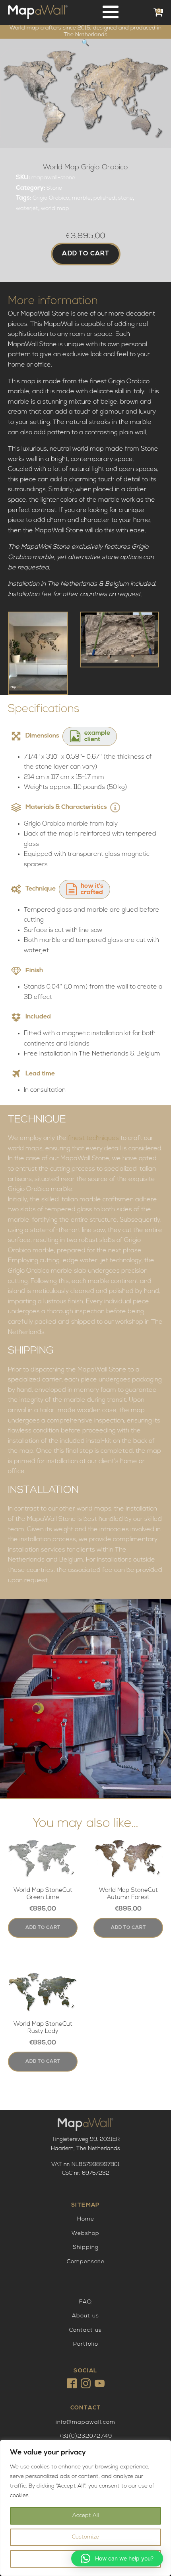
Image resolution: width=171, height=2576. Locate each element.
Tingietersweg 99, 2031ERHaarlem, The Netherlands (85, 2144)
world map (55, 209)
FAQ (85, 2302)
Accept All (86, 2516)
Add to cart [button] (43, 1928)
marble (81, 198)
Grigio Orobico (51, 198)
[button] (85, 43)
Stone (54, 188)
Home (86, 2219)
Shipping (86, 2247)
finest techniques (93, 1138)
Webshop (85, 2234)
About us (85, 2316)
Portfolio (86, 2344)
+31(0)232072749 (86, 2436)
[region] (85, 2508)
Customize (85, 2537)
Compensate (86, 2262)
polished (104, 198)
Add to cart (86, 254)
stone (125, 198)
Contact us (85, 2330)
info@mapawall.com (85, 2422)
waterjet (27, 209)
